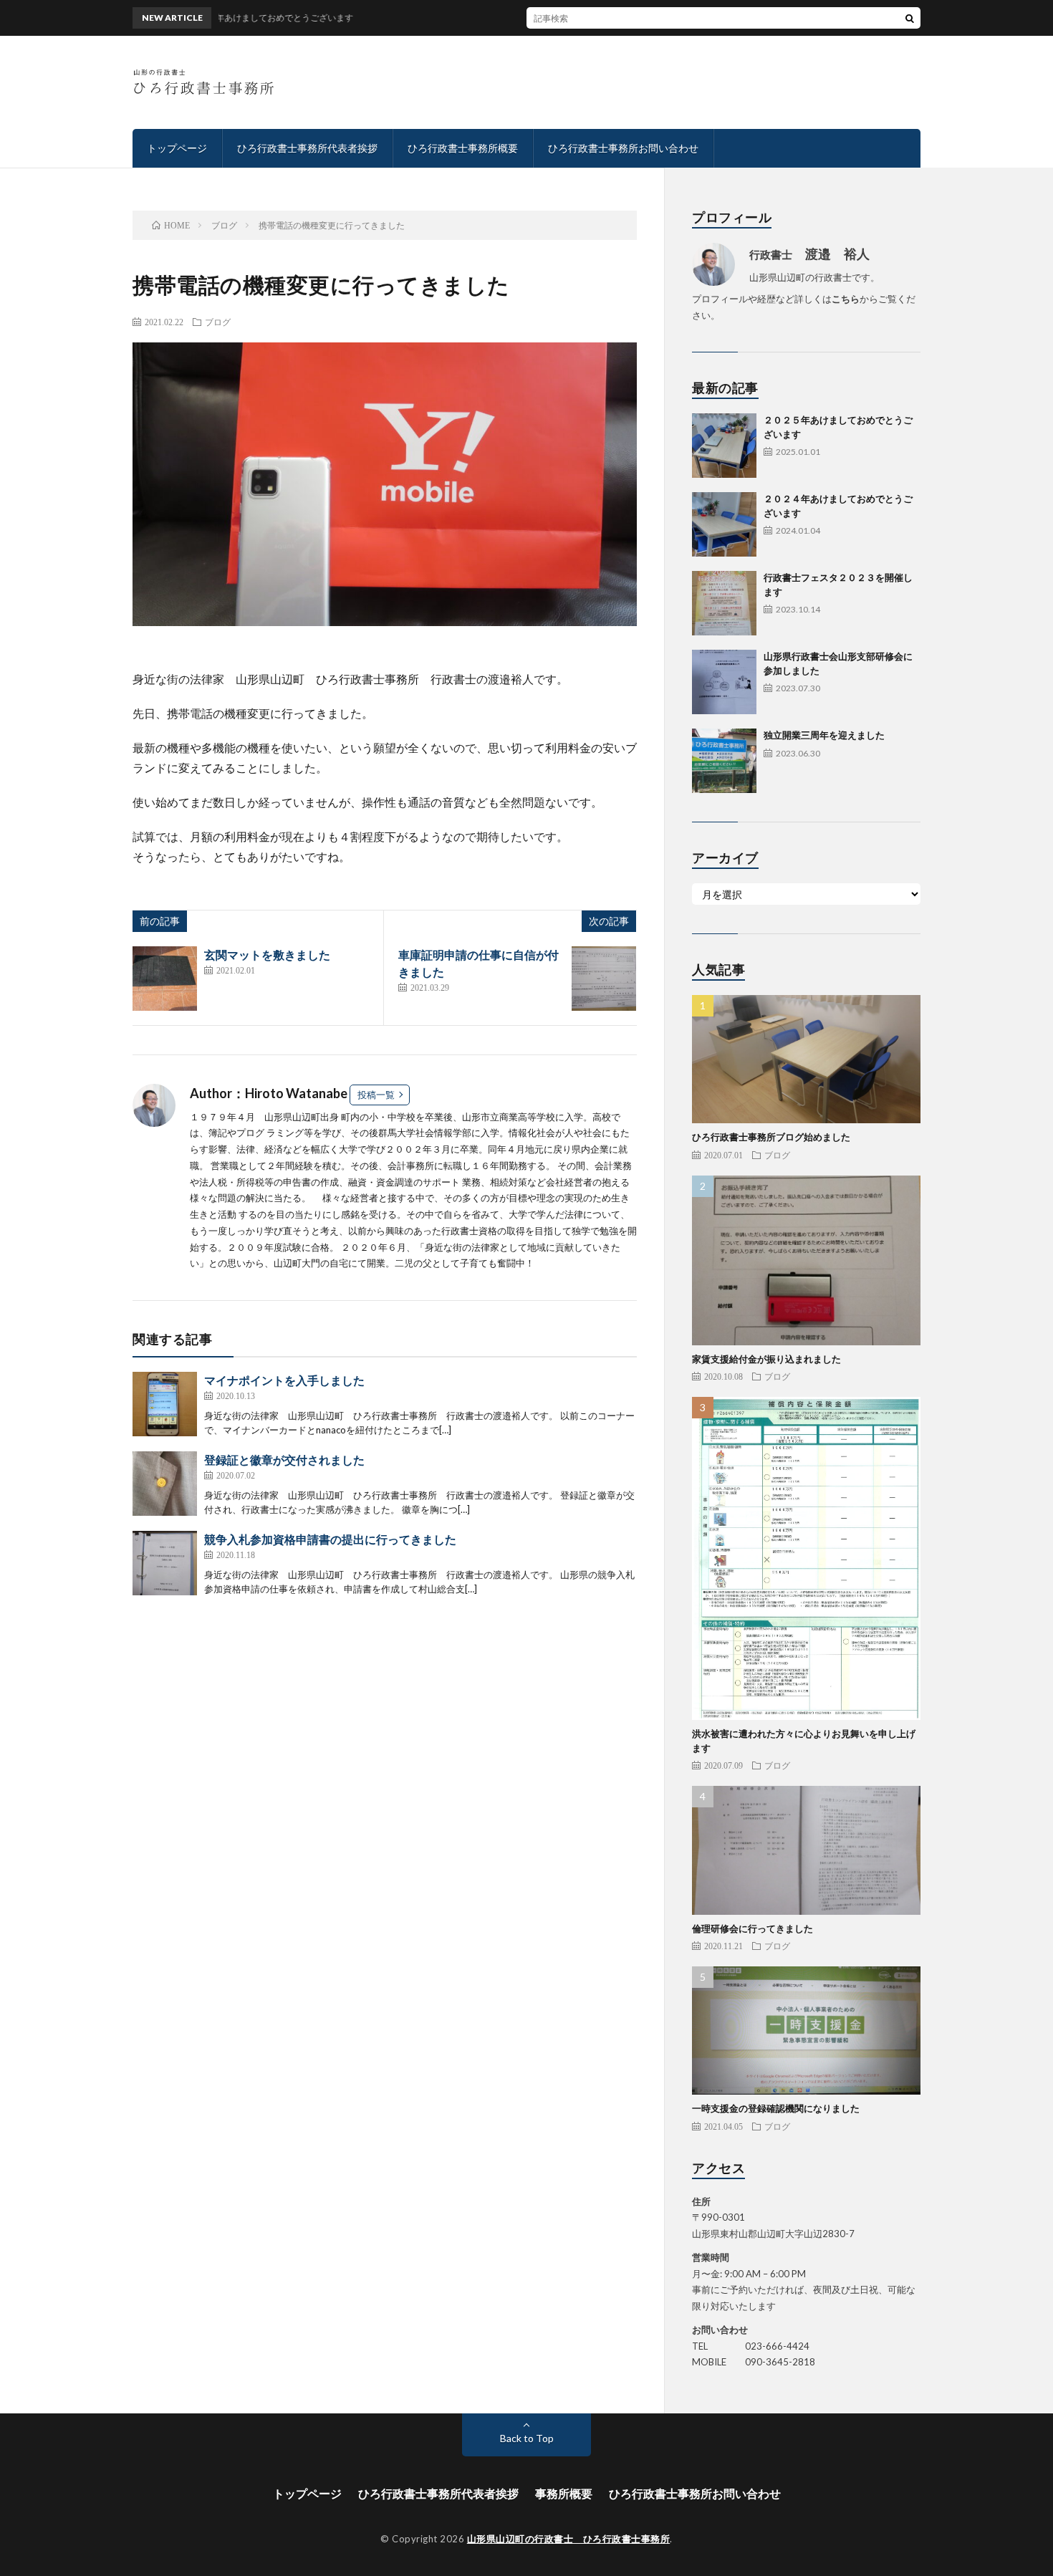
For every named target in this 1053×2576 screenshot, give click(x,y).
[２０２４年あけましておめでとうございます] (724, 524)
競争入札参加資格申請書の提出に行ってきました (330, 1539)
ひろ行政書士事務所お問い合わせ (623, 148)
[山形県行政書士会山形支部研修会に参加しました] (724, 682)
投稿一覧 (376, 1095)
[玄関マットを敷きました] (165, 979)
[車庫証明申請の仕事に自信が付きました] (604, 979)
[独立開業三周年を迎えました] (724, 761)
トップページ (177, 148)
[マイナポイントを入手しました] (165, 1404)
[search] (910, 18)
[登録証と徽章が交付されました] (165, 1484)
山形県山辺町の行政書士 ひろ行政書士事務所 (569, 2539)
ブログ (218, 322)
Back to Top (527, 2438)
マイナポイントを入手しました (284, 1380)
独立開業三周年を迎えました (824, 735)
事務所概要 (564, 2493)
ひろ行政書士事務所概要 (463, 148)
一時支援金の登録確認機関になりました (776, 2108)
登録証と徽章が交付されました (284, 1460)
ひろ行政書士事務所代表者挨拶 (307, 148)
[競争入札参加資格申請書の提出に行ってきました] (165, 1563)
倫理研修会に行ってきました (753, 1928)
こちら (846, 299)
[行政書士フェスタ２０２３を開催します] (724, 603)
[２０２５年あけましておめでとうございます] (724, 446)
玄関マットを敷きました (267, 955)
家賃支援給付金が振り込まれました (766, 1359)
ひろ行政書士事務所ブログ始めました (771, 1137)
